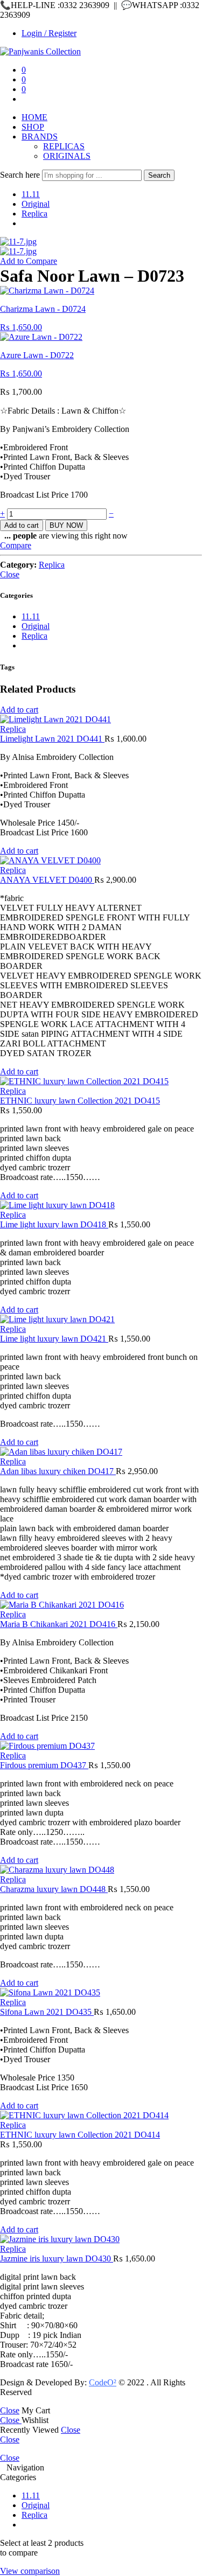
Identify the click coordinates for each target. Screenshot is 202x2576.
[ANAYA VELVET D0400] (101, 861)
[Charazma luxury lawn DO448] (101, 1870)
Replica (34, 214)
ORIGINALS (67, 156)
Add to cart (22, 525)
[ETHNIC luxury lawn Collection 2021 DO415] (101, 1081)
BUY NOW (66, 525)
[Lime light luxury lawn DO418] (101, 1205)
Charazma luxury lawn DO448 (54, 1889)
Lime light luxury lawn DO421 (54, 1339)
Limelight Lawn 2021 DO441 (52, 739)
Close (10, 574)
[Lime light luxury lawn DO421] (101, 1320)
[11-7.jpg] (18, 242)
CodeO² (103, 2382)
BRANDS (40, 137)
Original (36, 204)
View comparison (30, 2571)
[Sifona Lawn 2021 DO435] (101, 1993)
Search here (21, 175)
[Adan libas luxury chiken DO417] (101, 1452)
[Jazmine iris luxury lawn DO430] (101, 2239)
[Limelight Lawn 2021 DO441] (101, 720)
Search (159, 175)
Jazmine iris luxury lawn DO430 (57, 2259)
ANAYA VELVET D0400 (47, 880)
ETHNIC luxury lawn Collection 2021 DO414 (80, 2135)
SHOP (33, 127)
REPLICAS (64, 146)
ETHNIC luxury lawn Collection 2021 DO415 (80, 1101)
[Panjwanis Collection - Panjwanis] (40, 51)
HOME (34, 117)
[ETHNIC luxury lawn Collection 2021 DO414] (101, 2116)
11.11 (31, 194)
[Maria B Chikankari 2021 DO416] (101, 1605)
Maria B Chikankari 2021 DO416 (59, 1624)
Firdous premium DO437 (44, 1765)
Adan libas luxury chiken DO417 (58, 1471)
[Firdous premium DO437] (101, 1746)
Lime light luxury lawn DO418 (54, 1224)
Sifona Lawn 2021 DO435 (47, 2012)
